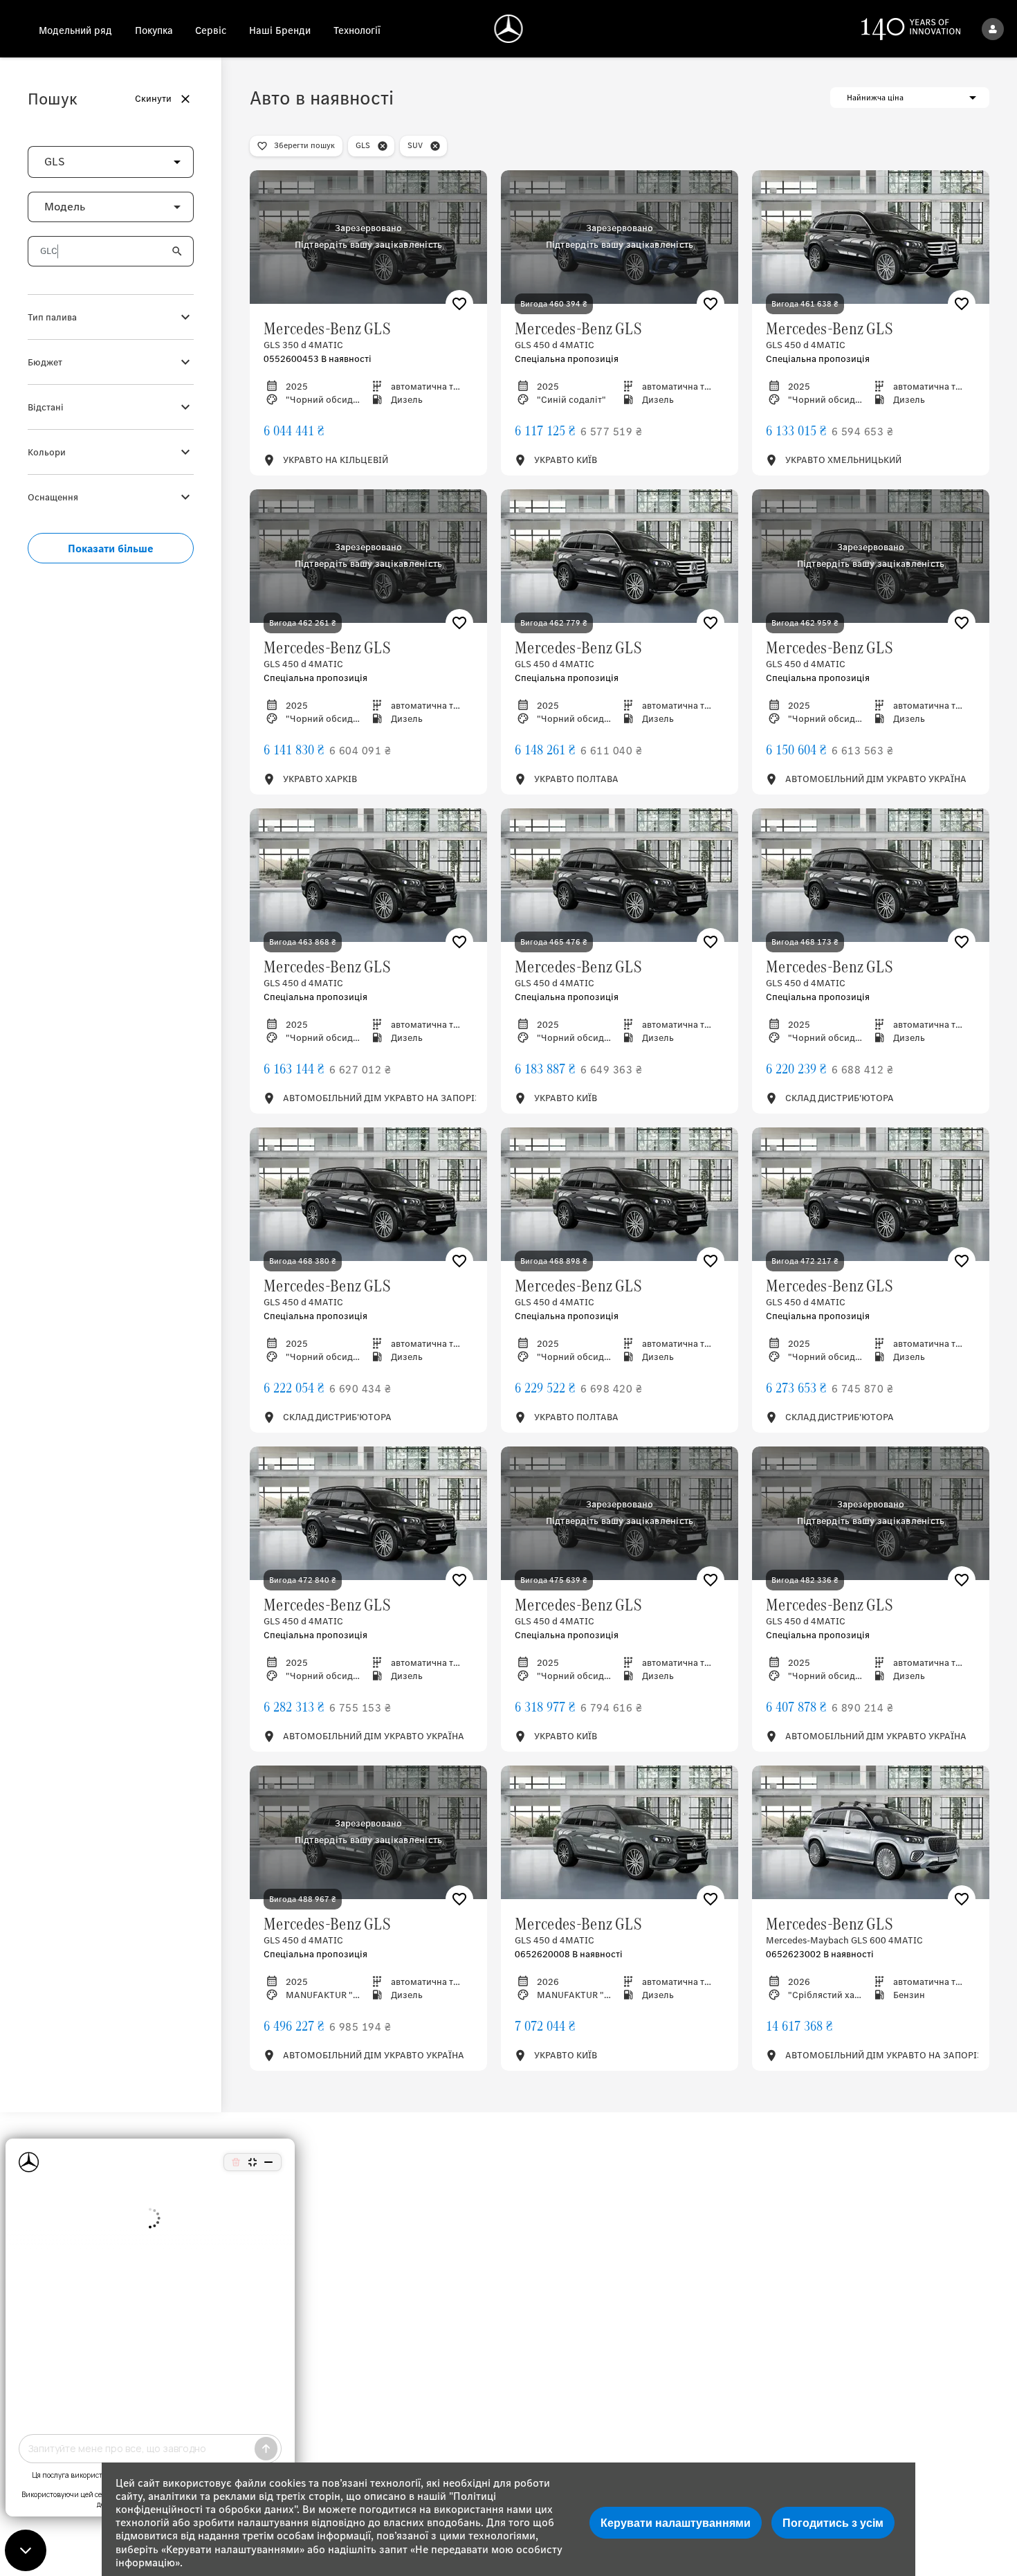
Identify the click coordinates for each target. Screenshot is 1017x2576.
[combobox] (111, 162)
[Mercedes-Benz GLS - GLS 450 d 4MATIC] (620, 237)
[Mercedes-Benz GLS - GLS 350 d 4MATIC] (368, 237)
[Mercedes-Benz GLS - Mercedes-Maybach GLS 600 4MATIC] (871, 1832)
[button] (155, 162)
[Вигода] (459, 304)
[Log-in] (993, 29)
